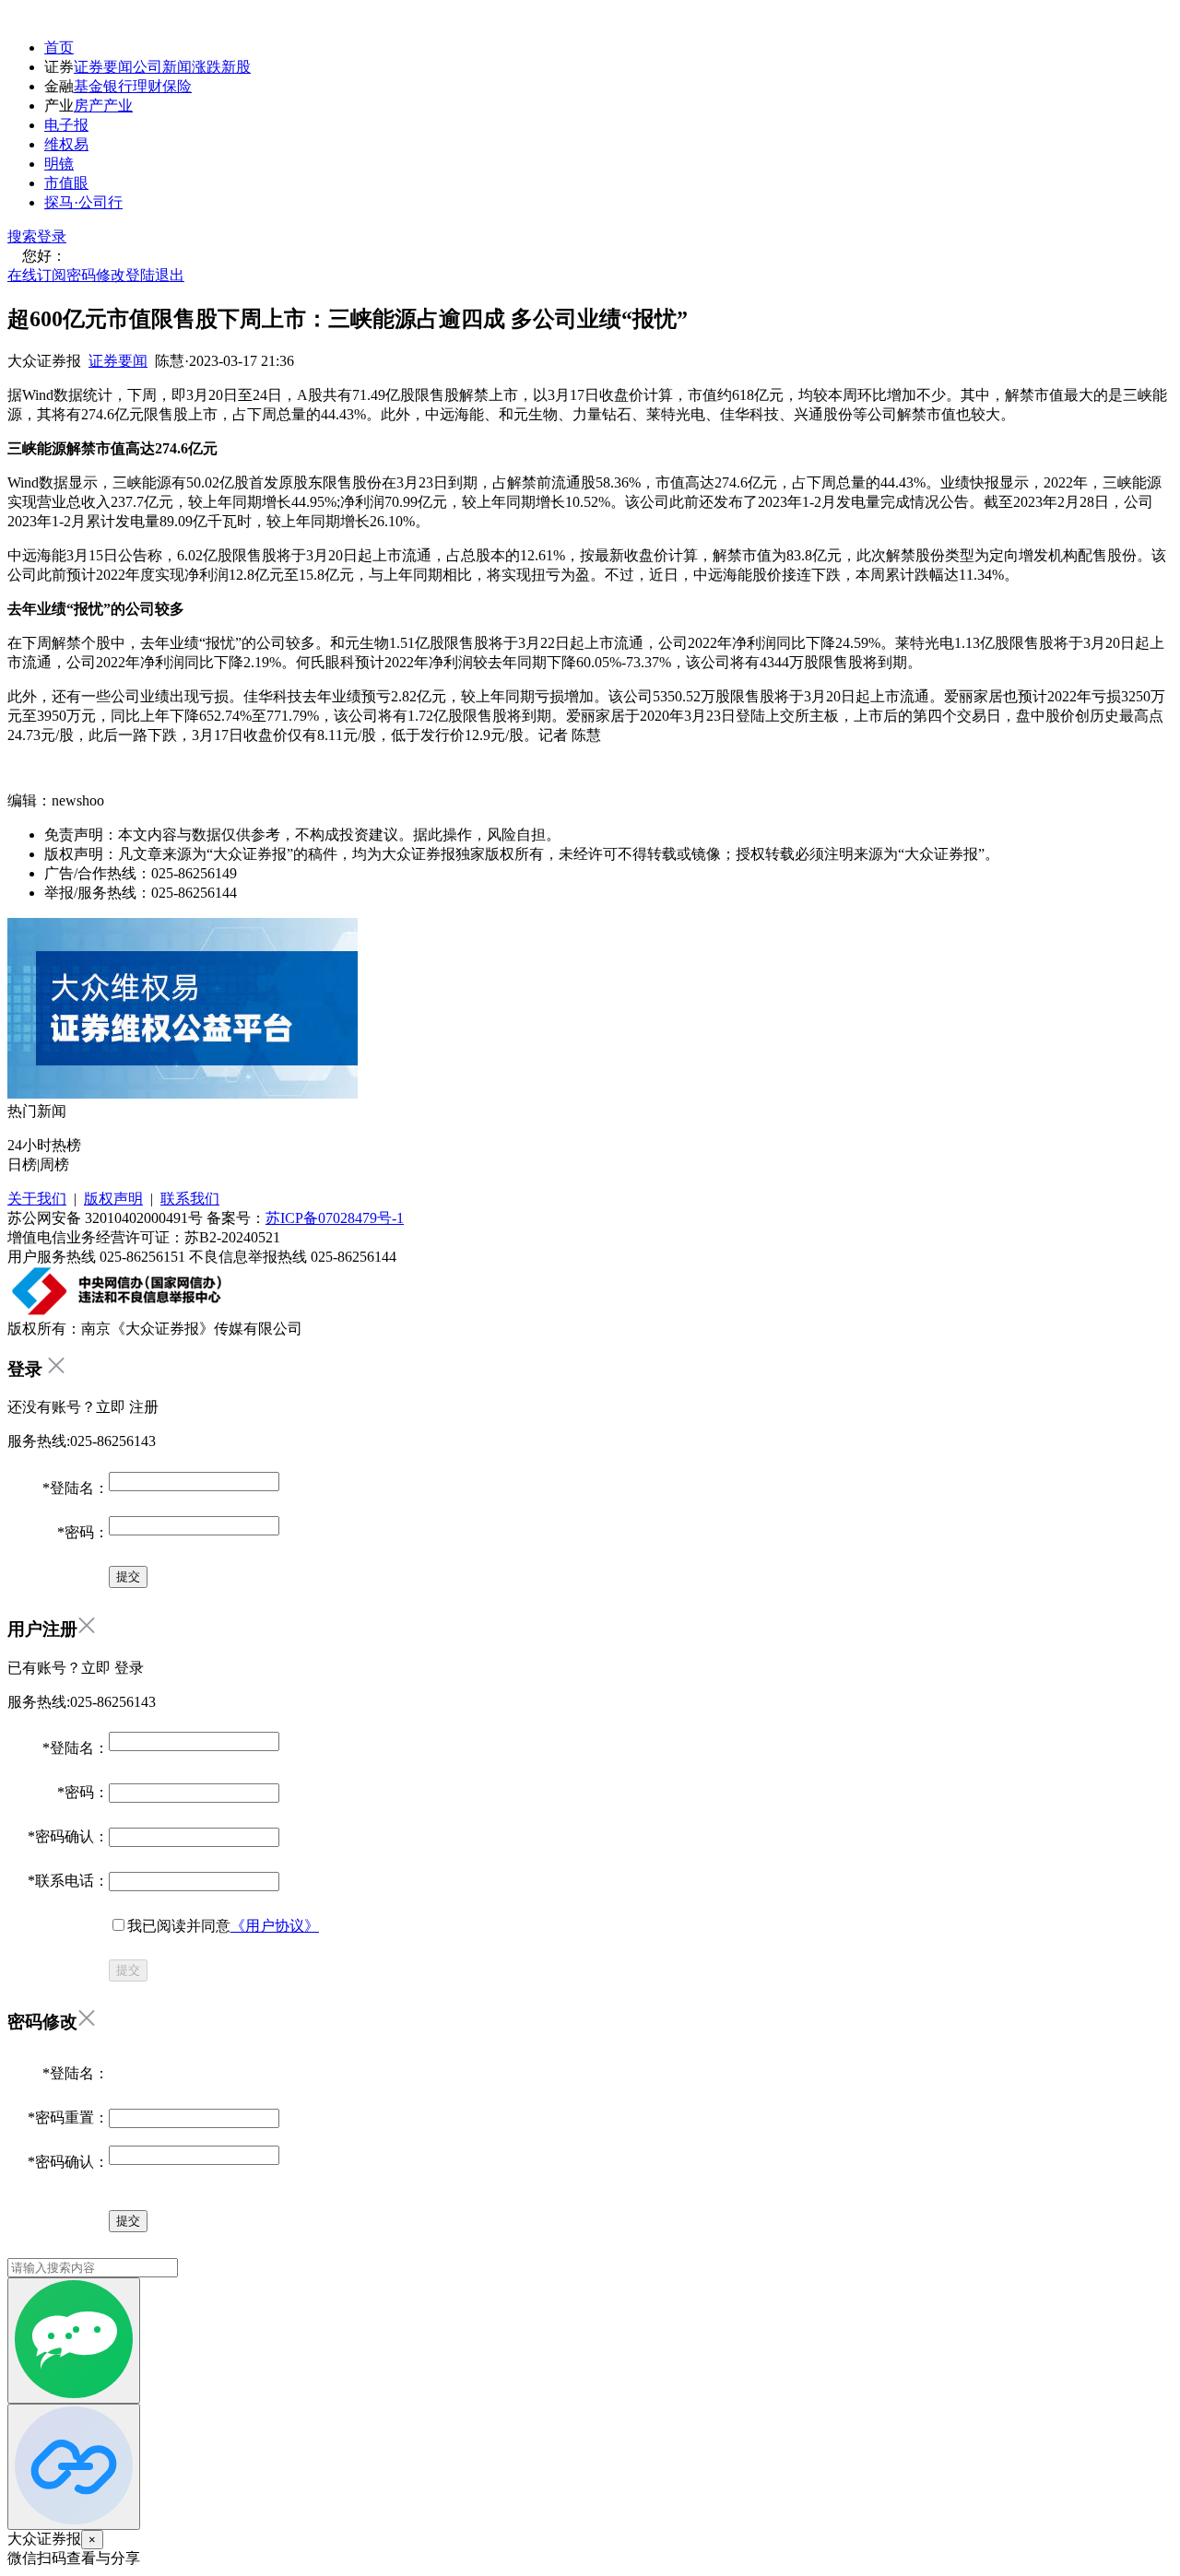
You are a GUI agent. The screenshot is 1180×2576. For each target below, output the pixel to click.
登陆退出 (155, 275)
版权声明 (113, 1199)
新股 (236, 67)
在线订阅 (37, 275)
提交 (128, 1970)
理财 (147, 86)
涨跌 (206, 67)
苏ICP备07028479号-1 (335, 1218)
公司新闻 (162, 67)
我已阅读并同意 (223, 1926)
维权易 (66, 144)
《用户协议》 (275, 1926)
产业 (118, 106)
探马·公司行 (83, 202)
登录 (52, 236)
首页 (59, 47)
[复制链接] (74, 2467)
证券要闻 (103, 67)
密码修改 (96, 275)
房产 (88, 106)
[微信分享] (74, 2341)
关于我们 (37, 1199)
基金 (88, 86)
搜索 (22, 236)
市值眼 (66, 183)
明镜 (59, 164)
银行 (118, 86)
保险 (177, 86)
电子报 (66, 125)
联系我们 (190, 1199)
